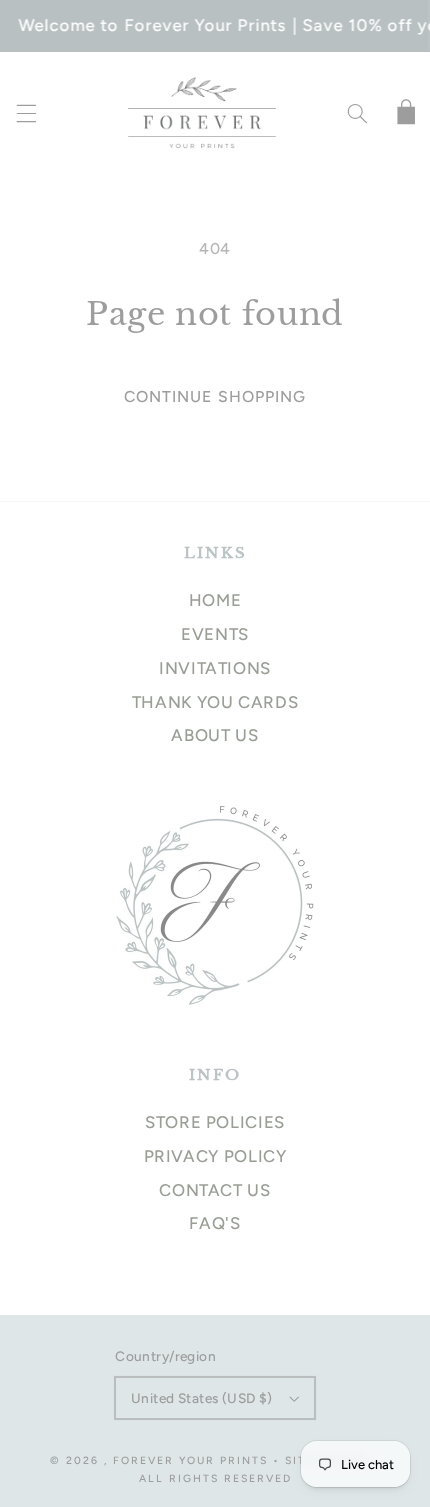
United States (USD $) (202, 1398)
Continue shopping (215, 396)
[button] (26, 114)
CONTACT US (214, 1190)
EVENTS (215, 634)
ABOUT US (214, 735)
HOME (215, 600)
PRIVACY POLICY (215, 1156)
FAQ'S (214, 1223)
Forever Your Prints (190, 1460)
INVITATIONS (215, 668)
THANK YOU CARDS (215, 702)
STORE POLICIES (215, 1122)
